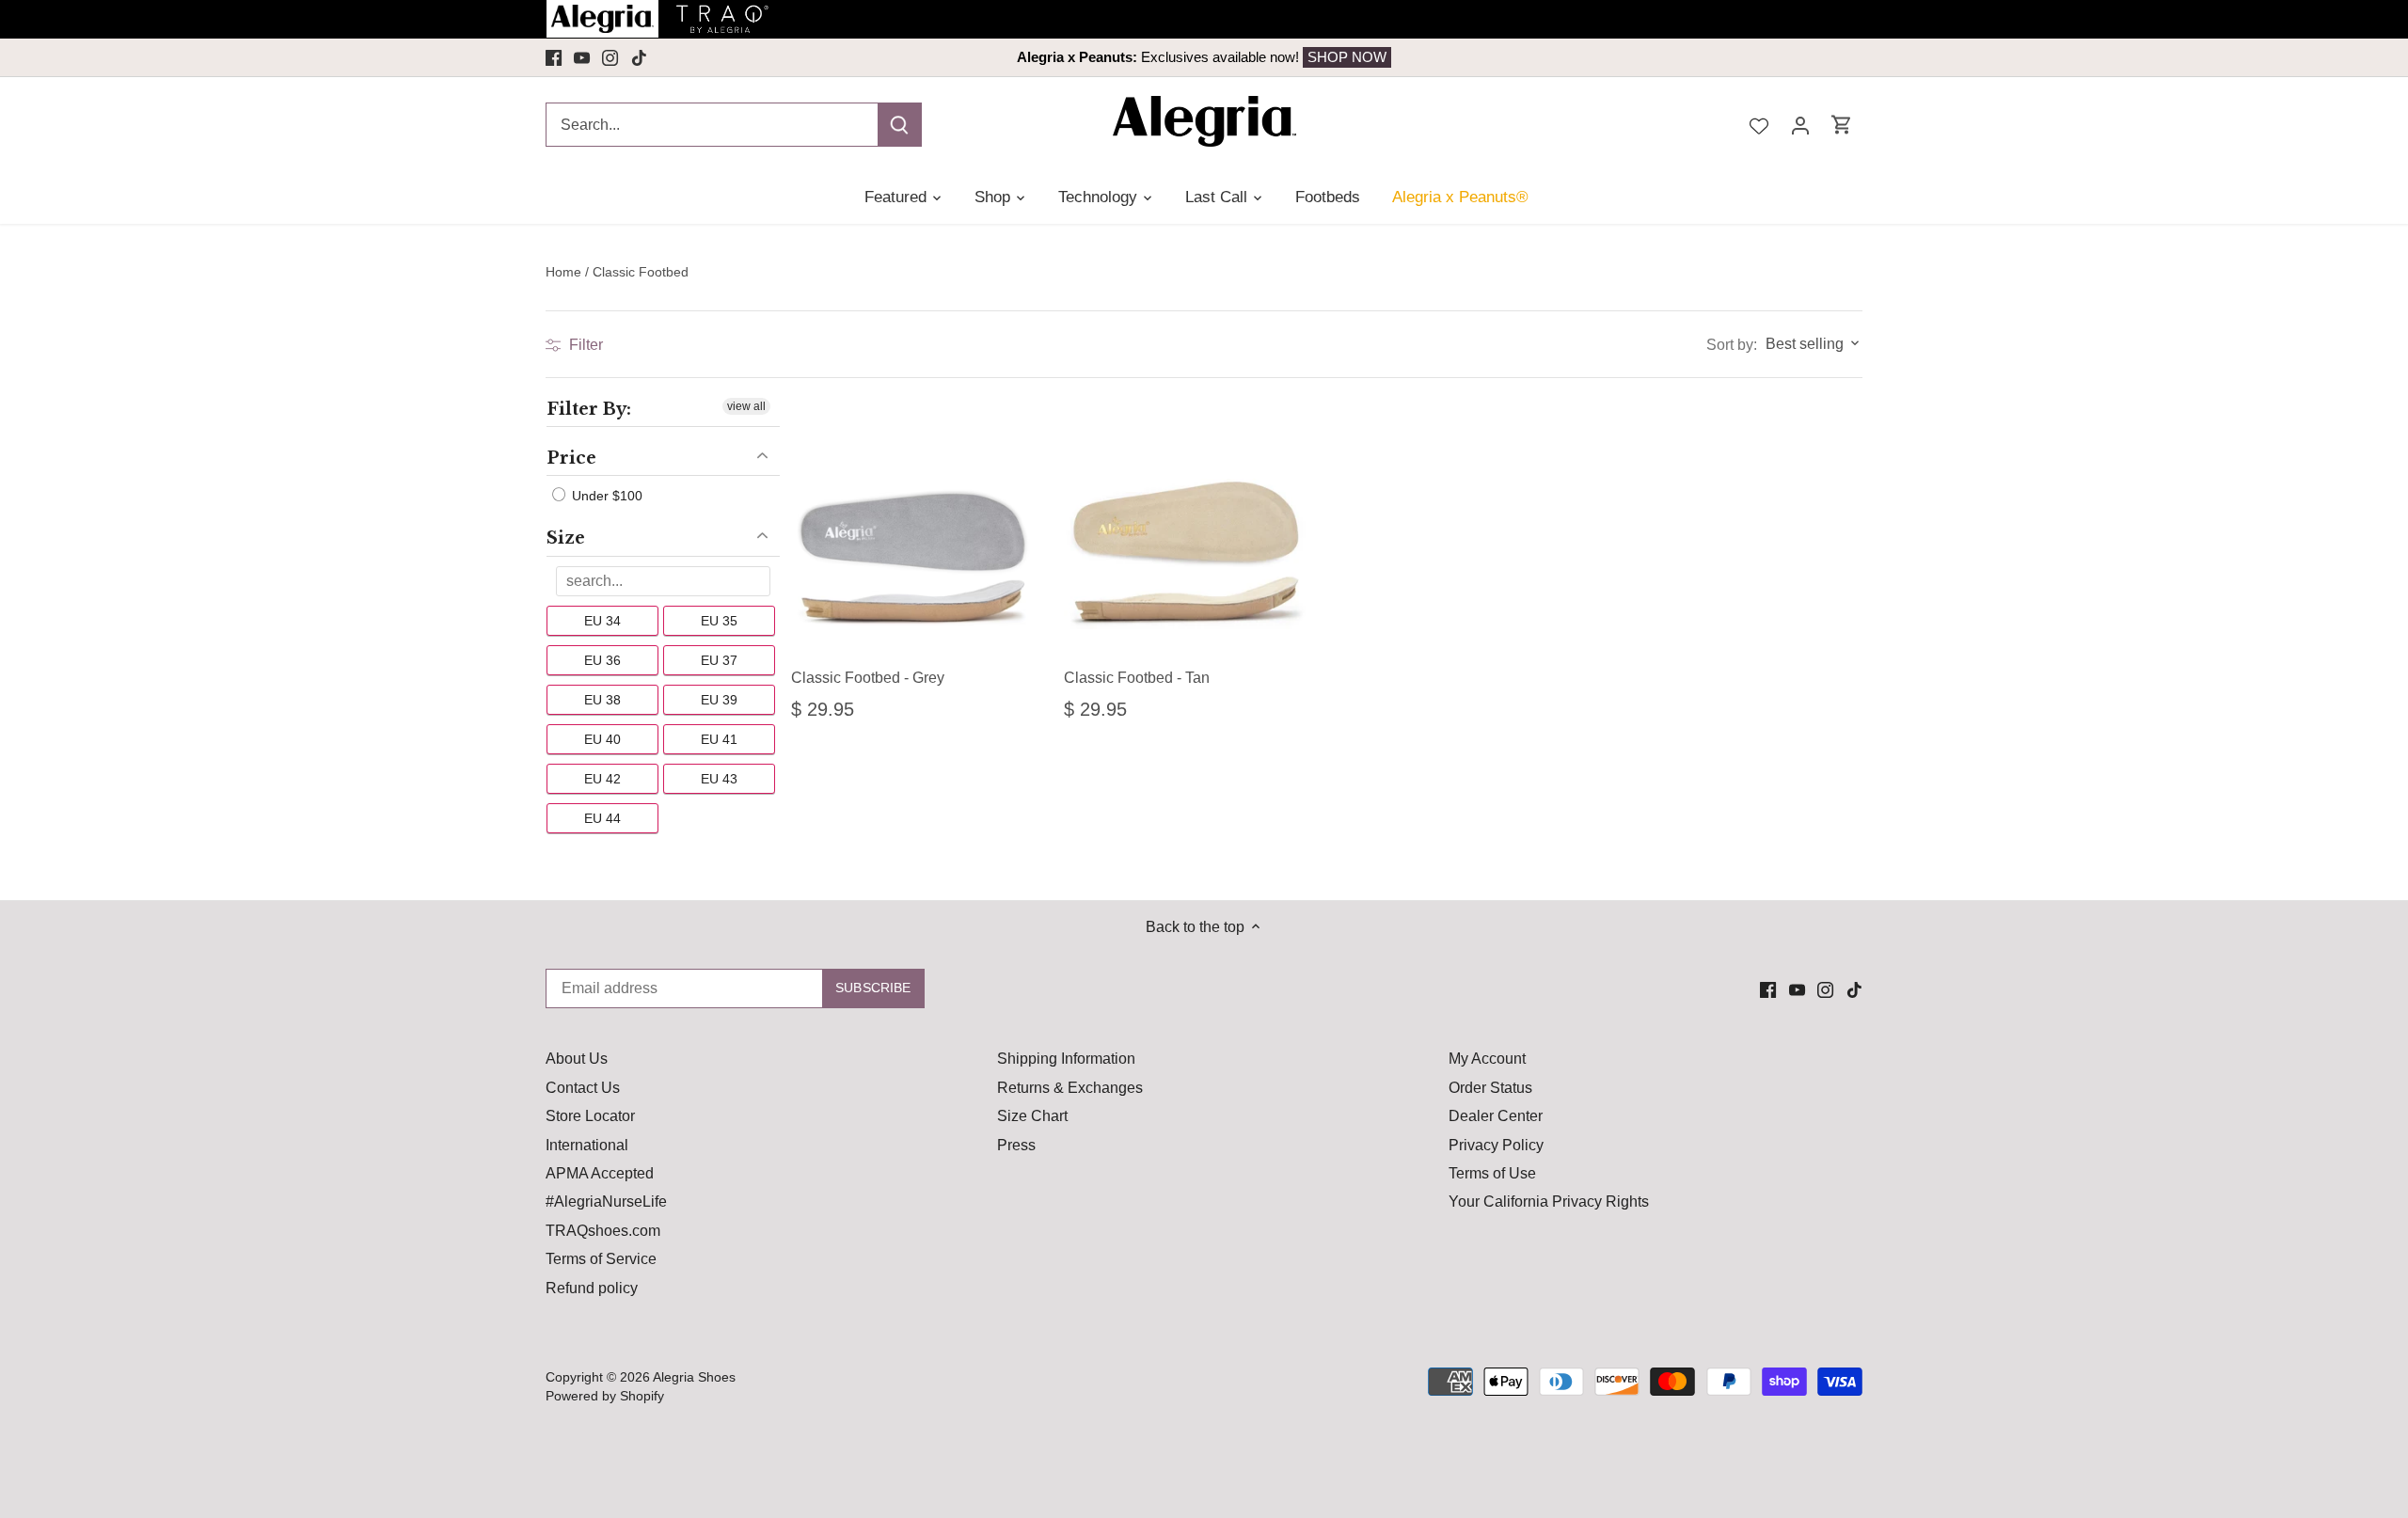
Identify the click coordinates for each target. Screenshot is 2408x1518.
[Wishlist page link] (1759, 124)
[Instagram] (610, 57)
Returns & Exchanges (1070, 1088)
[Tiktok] (639, 57)
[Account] (1800, 125)
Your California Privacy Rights (1549, 1202)
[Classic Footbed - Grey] (913, 530)
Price (571, 458)
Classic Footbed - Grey (868, 678)
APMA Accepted (600, 1173)
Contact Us (583, 1088)
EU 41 (719, 739)
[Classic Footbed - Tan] (1186, 530)
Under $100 (605, 496)
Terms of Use (1492, 1173)
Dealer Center (1496, 1116)
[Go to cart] (1842, 125)
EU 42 (602, 779)
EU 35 (719, 621)
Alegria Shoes (694, 1377)
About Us (577, 1059)
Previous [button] (679, 57)
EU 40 (602, 739)
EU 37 (719, 660)
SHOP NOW (1347, 57)
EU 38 (602, 700)
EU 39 (719, 700)
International (587, 1145)
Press (1016, 1145)
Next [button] (1729, 57)
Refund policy (592, 1288)
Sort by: (1732, 345)
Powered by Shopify (605, 1396)
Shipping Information (1066, 1059)
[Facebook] (554, 57)
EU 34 (602, 621)
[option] (1204, 57)
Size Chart (1032, 1116)
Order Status (1490, 1088)
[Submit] (899, 125)
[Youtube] (582, 57)
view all (746, 406)
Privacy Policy (1496, 1145)
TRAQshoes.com (603, 1231)
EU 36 (602, 660)
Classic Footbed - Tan (1137, 678)
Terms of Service (601, 1259)
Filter (584, 345)
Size (566, 538)
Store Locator (590, 1116)
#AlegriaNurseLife (606, 1202)
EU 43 (719, 779)
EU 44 (602, 818)
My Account (1487, 1059)
